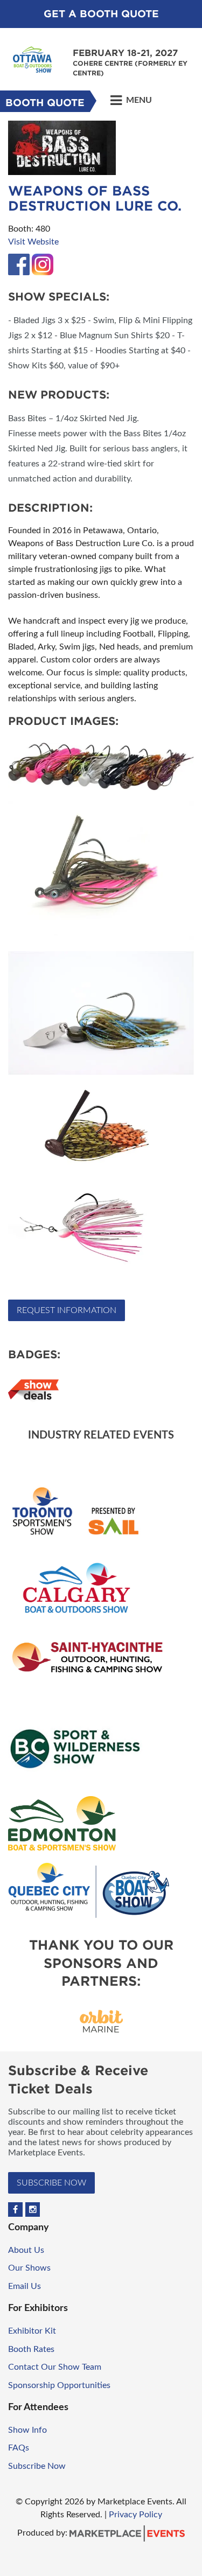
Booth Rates (31, 2349)
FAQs (19, 2448)
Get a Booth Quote (101, 14)
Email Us (25, 2286)
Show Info (27, 2430)
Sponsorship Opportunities (59, 2385)
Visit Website (33, 242)
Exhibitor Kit (32, 2331)
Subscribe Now (51, 2183)
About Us (26, 2250)
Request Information (67, 1310)
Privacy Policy (135, 2515)
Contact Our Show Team (55, 2367)
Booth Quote (45, 103)
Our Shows (29, 2268)
